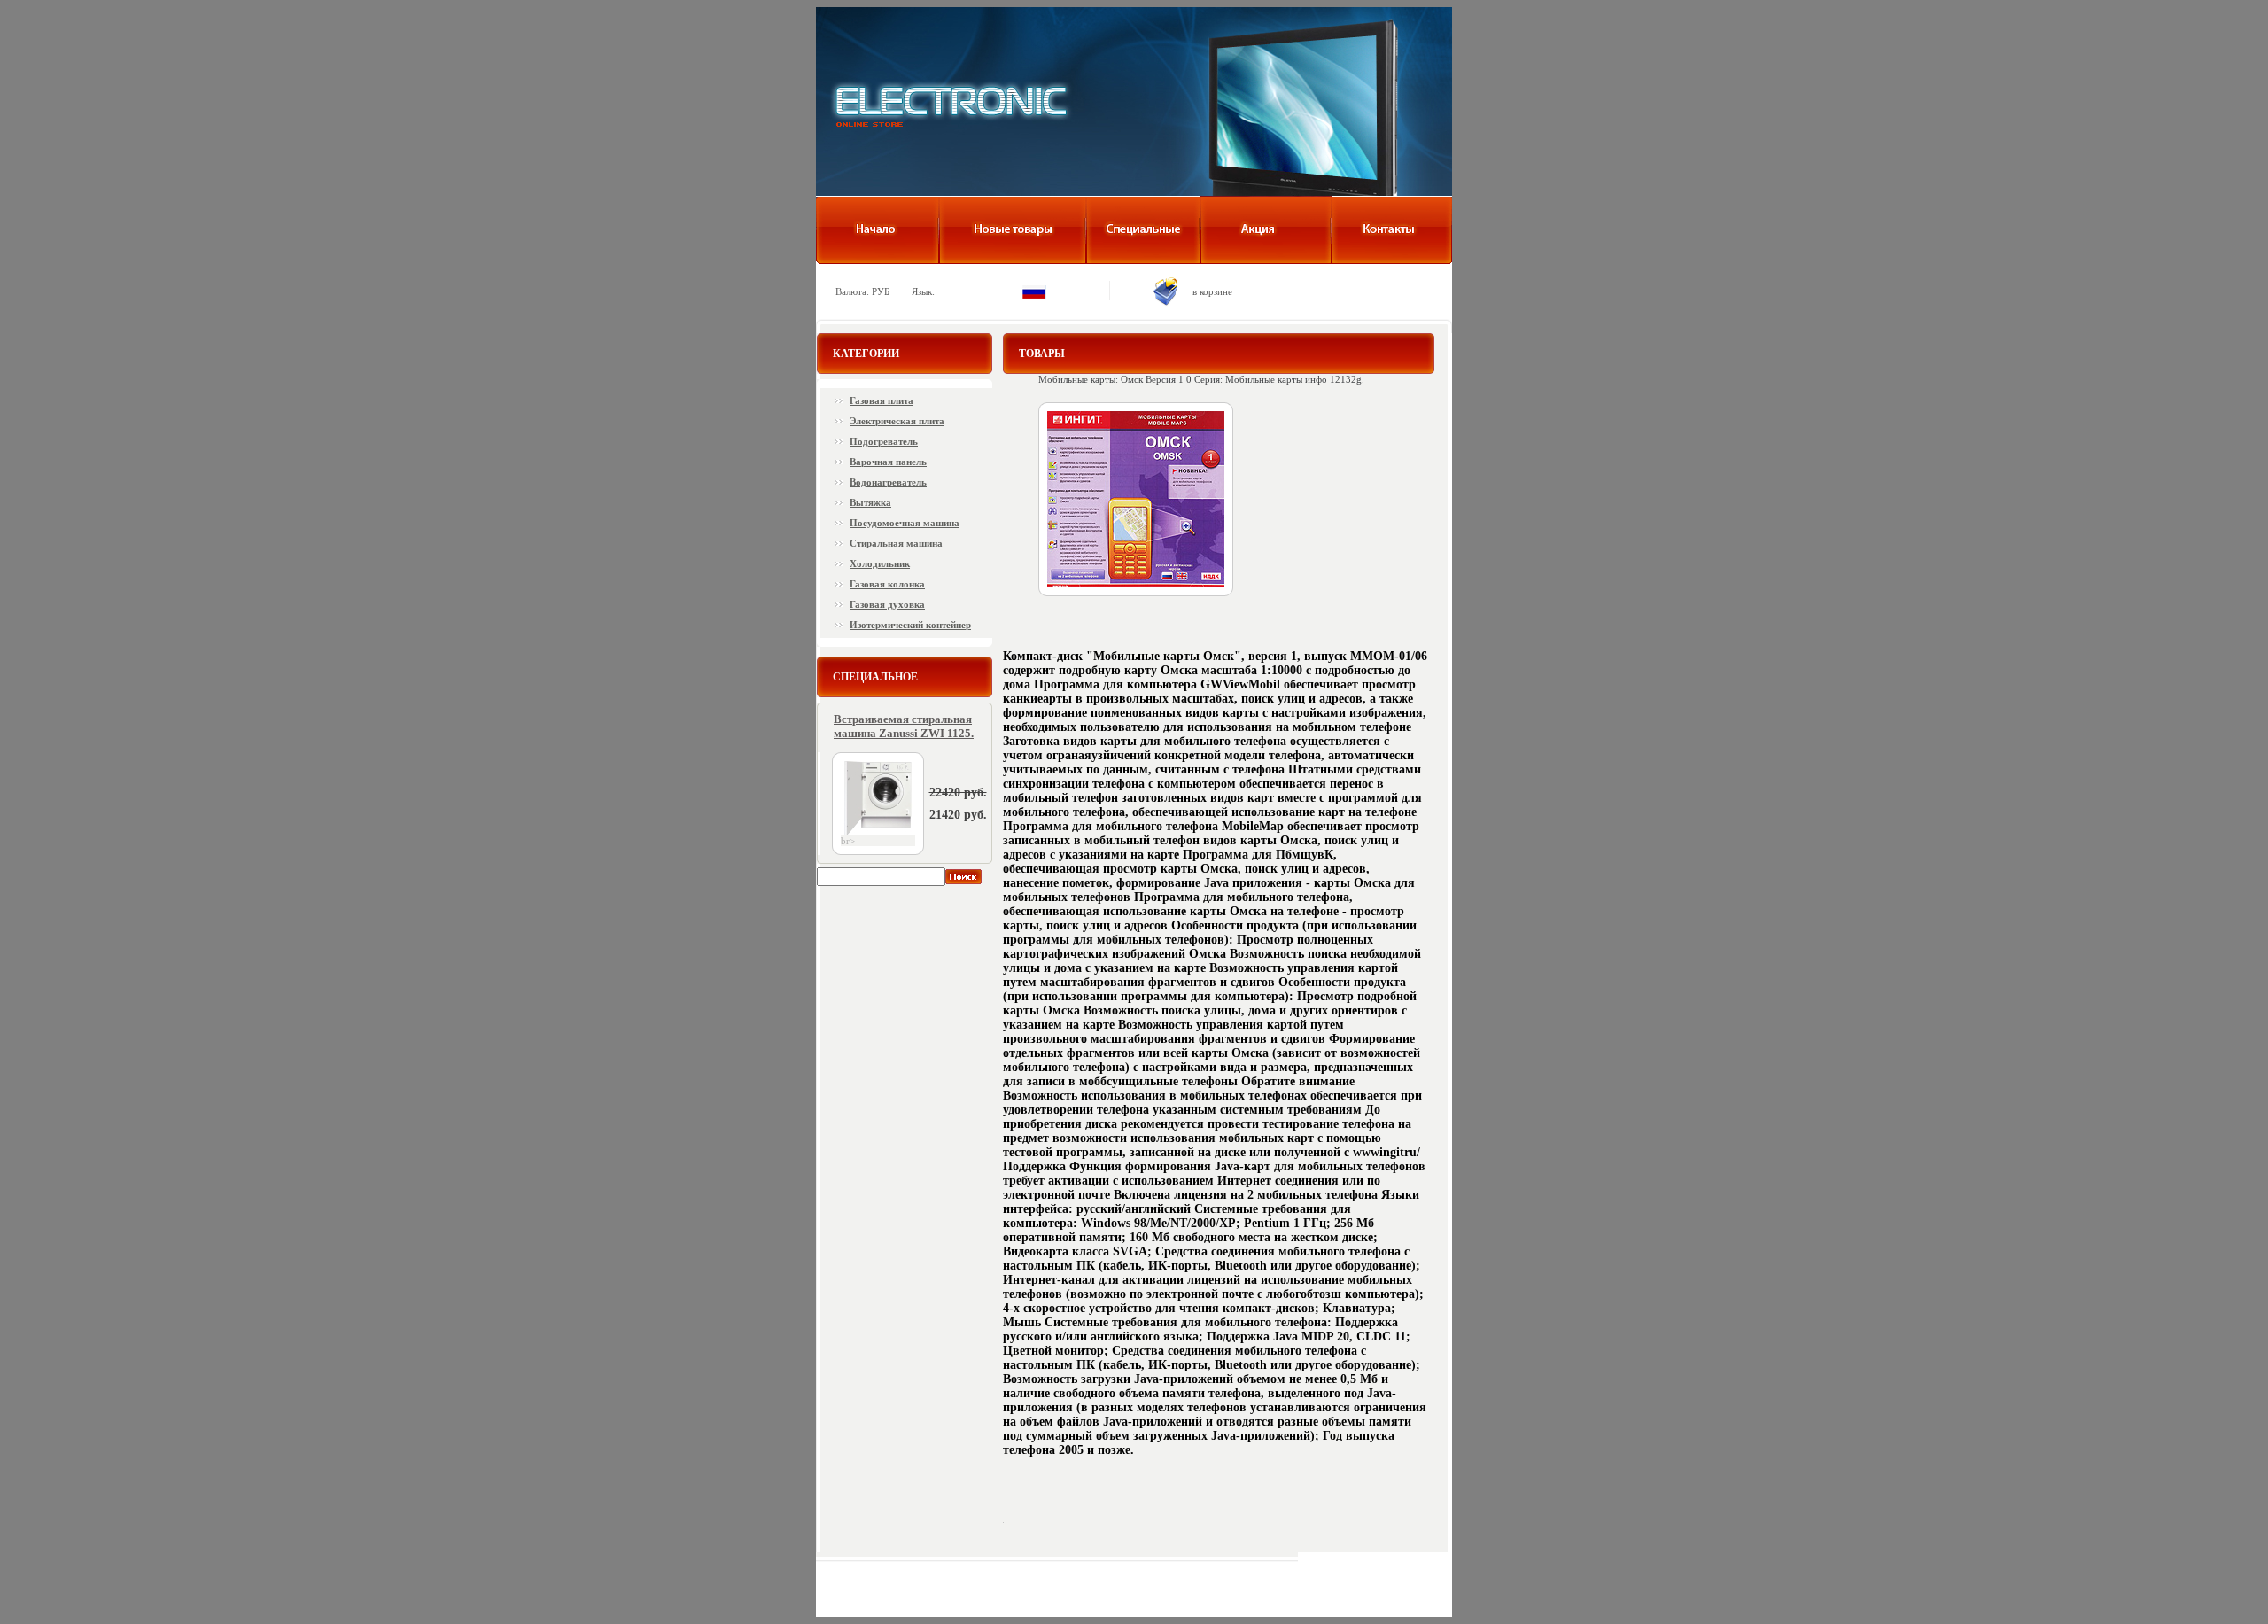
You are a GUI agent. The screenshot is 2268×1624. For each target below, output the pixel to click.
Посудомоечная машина (905, 523)
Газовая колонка (887, 584)
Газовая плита (882, 400)
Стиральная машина (896, 543)
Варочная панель (888, 462)
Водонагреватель (888, 482)
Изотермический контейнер (910, 625)
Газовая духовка (887, 604)
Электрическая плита (897, 421)
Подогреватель (884, 441)
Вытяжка (870, 502)
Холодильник (880, 563)
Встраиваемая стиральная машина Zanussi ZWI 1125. (904, 726)
